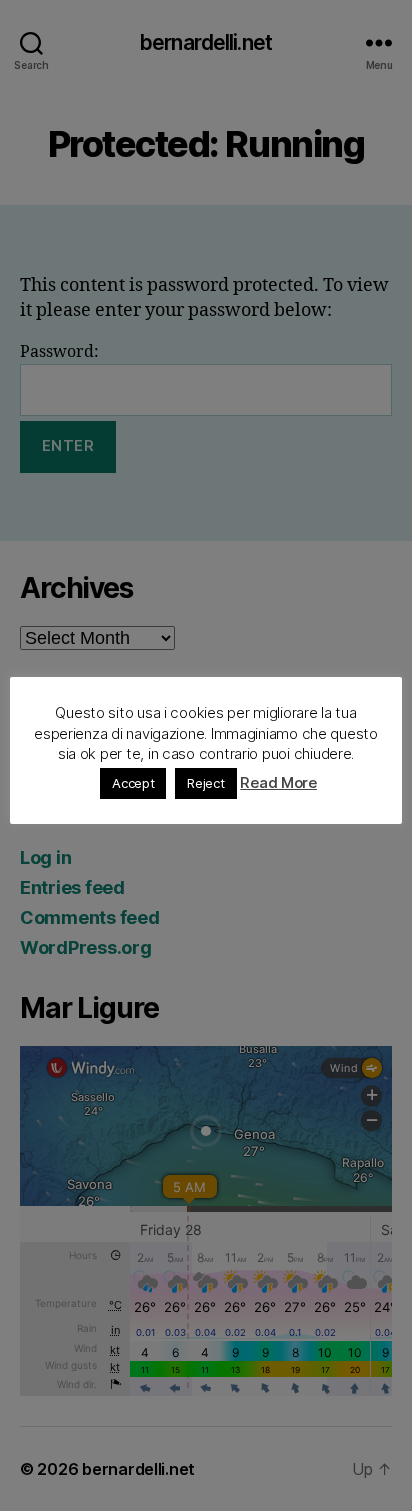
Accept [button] (133, 783)
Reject (205, 783)
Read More (278, 782)
